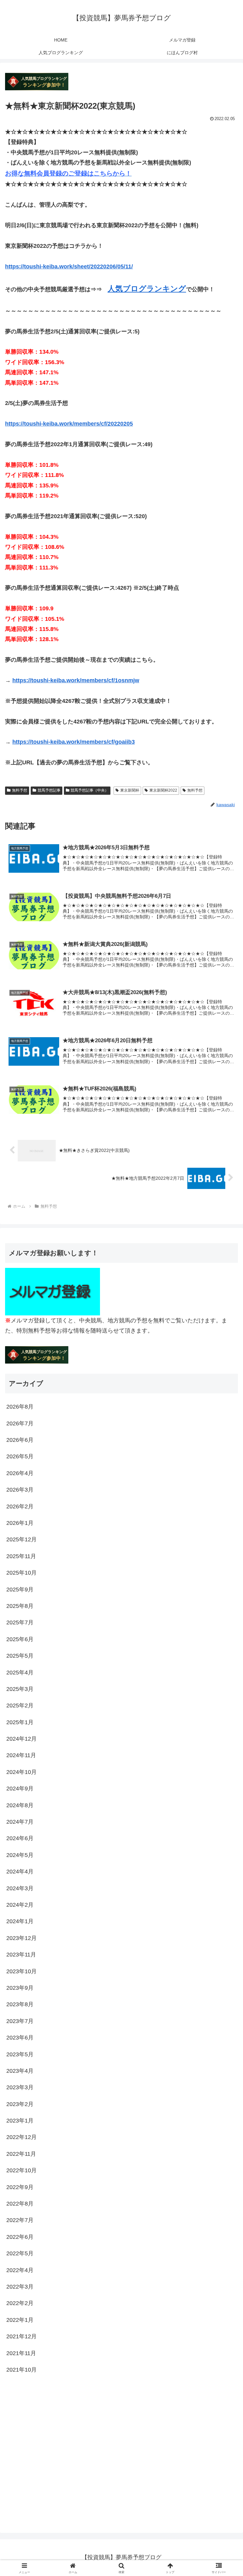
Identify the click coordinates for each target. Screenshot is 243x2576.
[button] (224, 1499)
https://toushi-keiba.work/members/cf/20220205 (69, 424)
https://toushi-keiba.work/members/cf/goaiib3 (74, 742)
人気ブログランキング (147, 289)
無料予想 (20, 790)
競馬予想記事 (49, 790)
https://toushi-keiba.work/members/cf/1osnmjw (76, 680)
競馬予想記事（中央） (90, 790)
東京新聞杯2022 (163, 790)
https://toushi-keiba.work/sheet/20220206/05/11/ (69, 267)
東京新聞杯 (130, 790)
